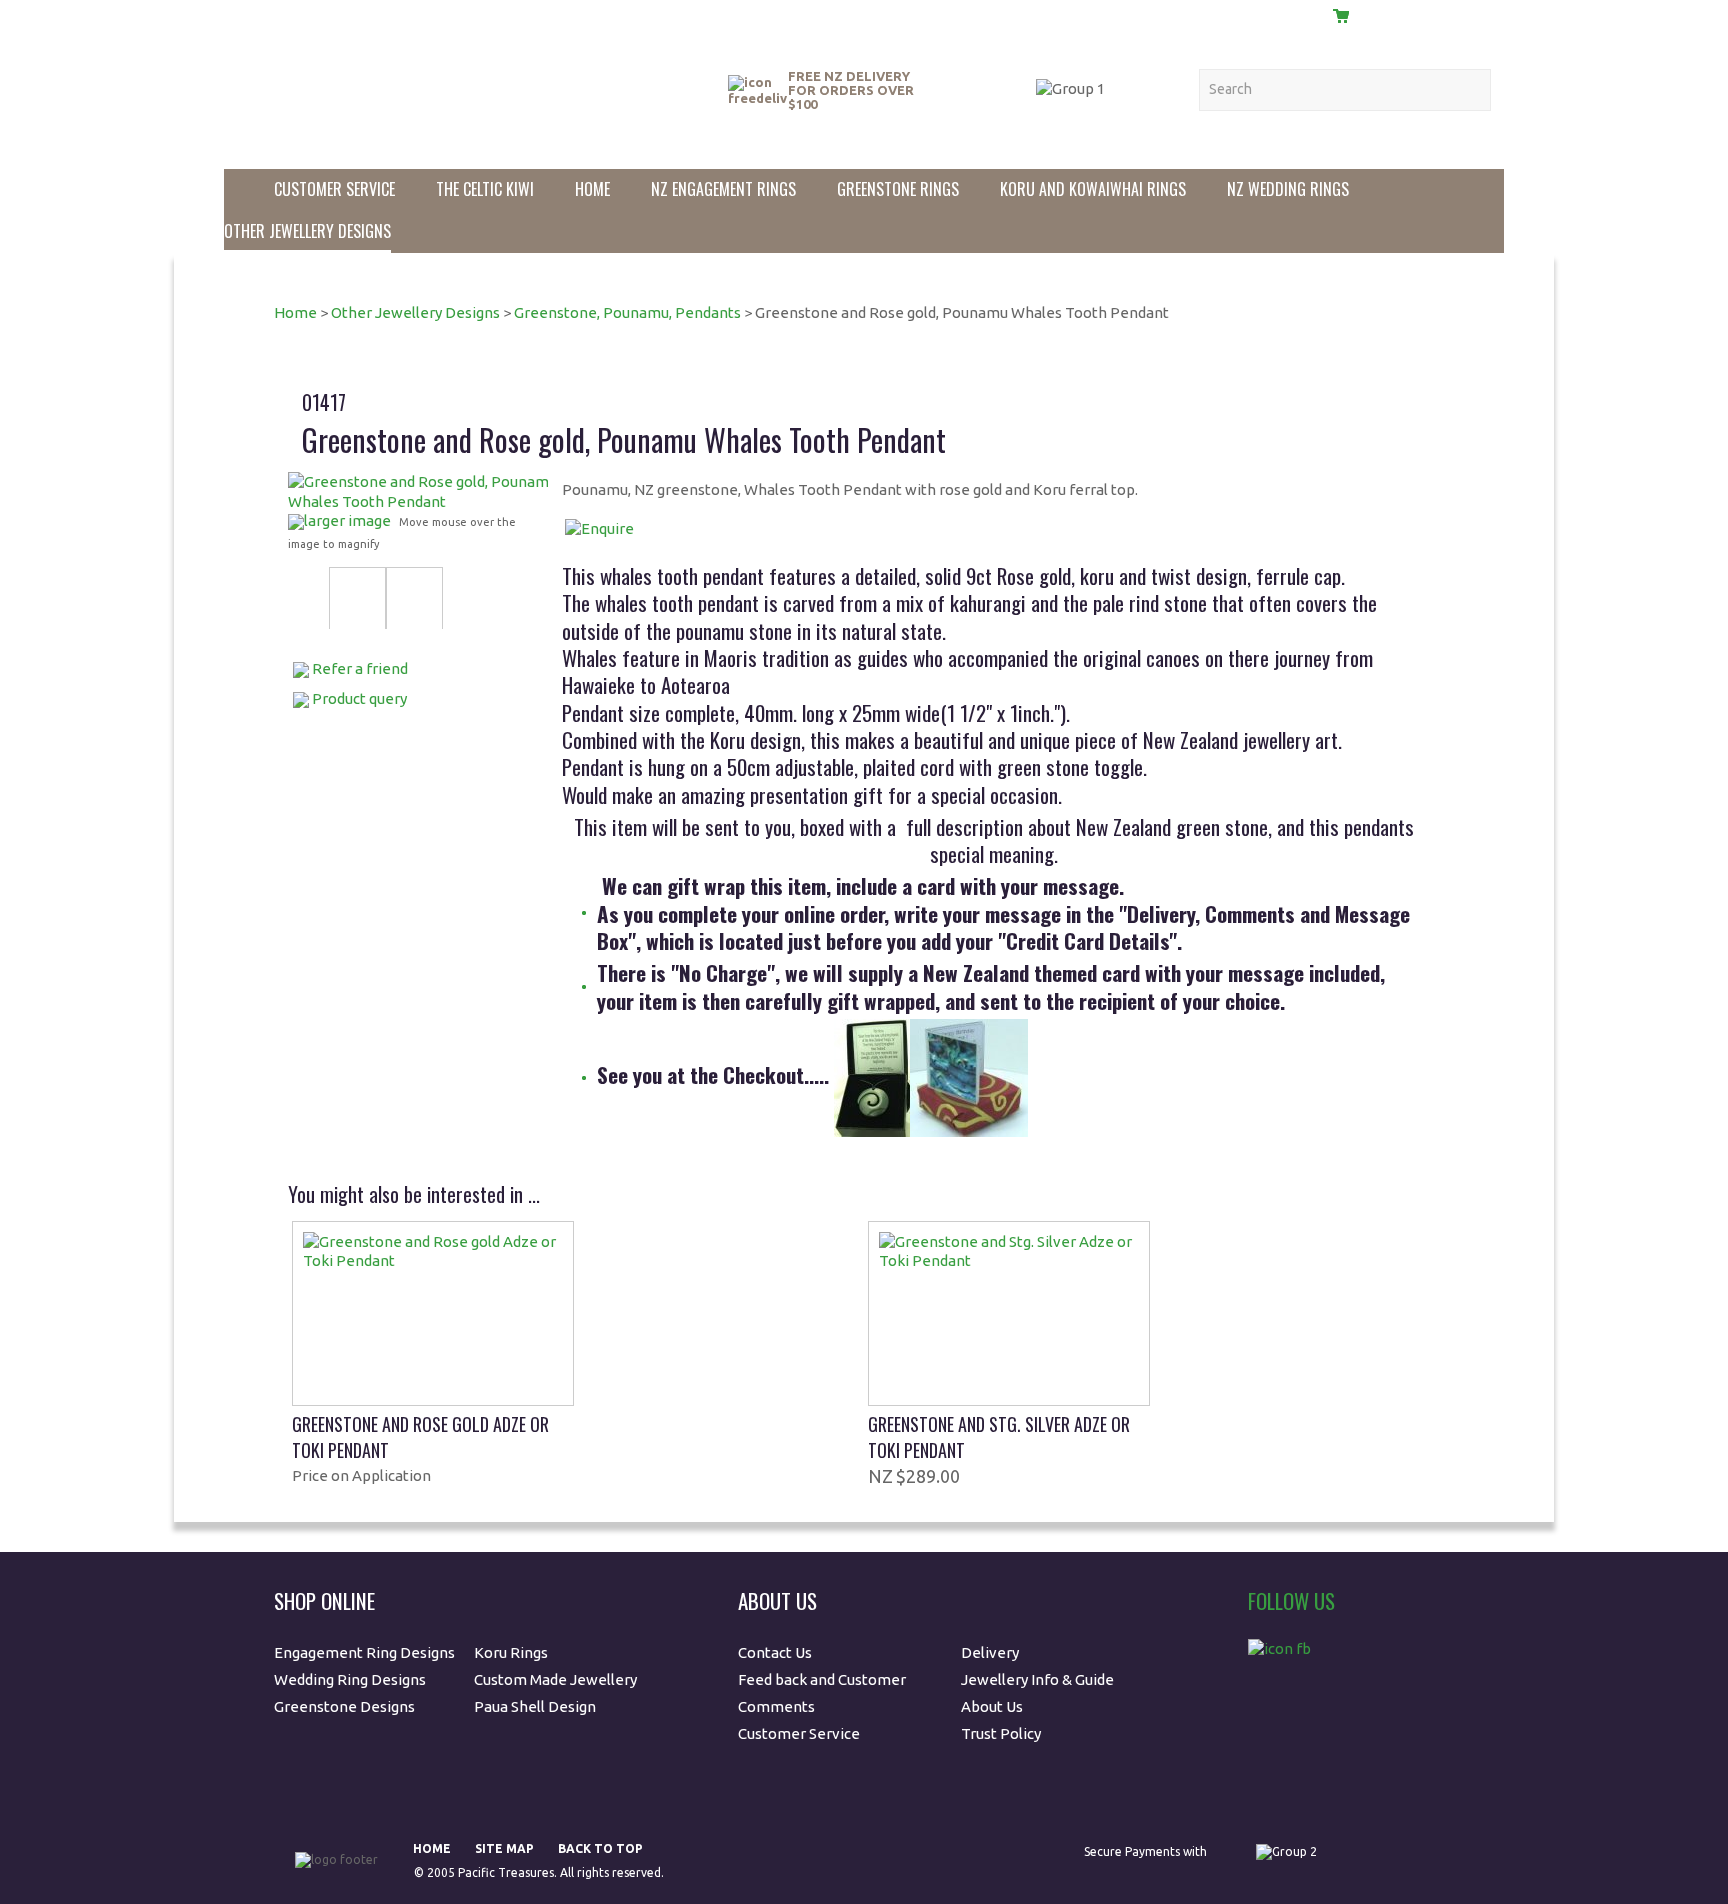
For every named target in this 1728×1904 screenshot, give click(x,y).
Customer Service (334, 189)
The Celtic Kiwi (485, 189)
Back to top (600, 1848)
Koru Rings (511, 1652)
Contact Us (1100, 14)
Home (592, 189)
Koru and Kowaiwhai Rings (1093, 189)
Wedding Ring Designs (351, 1679)
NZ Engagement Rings (723, 189)
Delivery (1201, 14)
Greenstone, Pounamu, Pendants (627, 312)
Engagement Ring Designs (364, 1652)
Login (1282, 15)
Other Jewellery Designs (307, 231)
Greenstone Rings (898, 189)
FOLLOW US (1291, 1600)
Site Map (504, 1848)
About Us (1000, 14)
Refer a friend (360, 668)
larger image (347, 520)
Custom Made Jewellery (557, 1679)
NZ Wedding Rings (1288, 189)
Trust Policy (1001, 1733)
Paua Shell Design (535, 1706)
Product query (359, 698)
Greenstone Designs (344, 1706)
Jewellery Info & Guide (1037, 1679)
